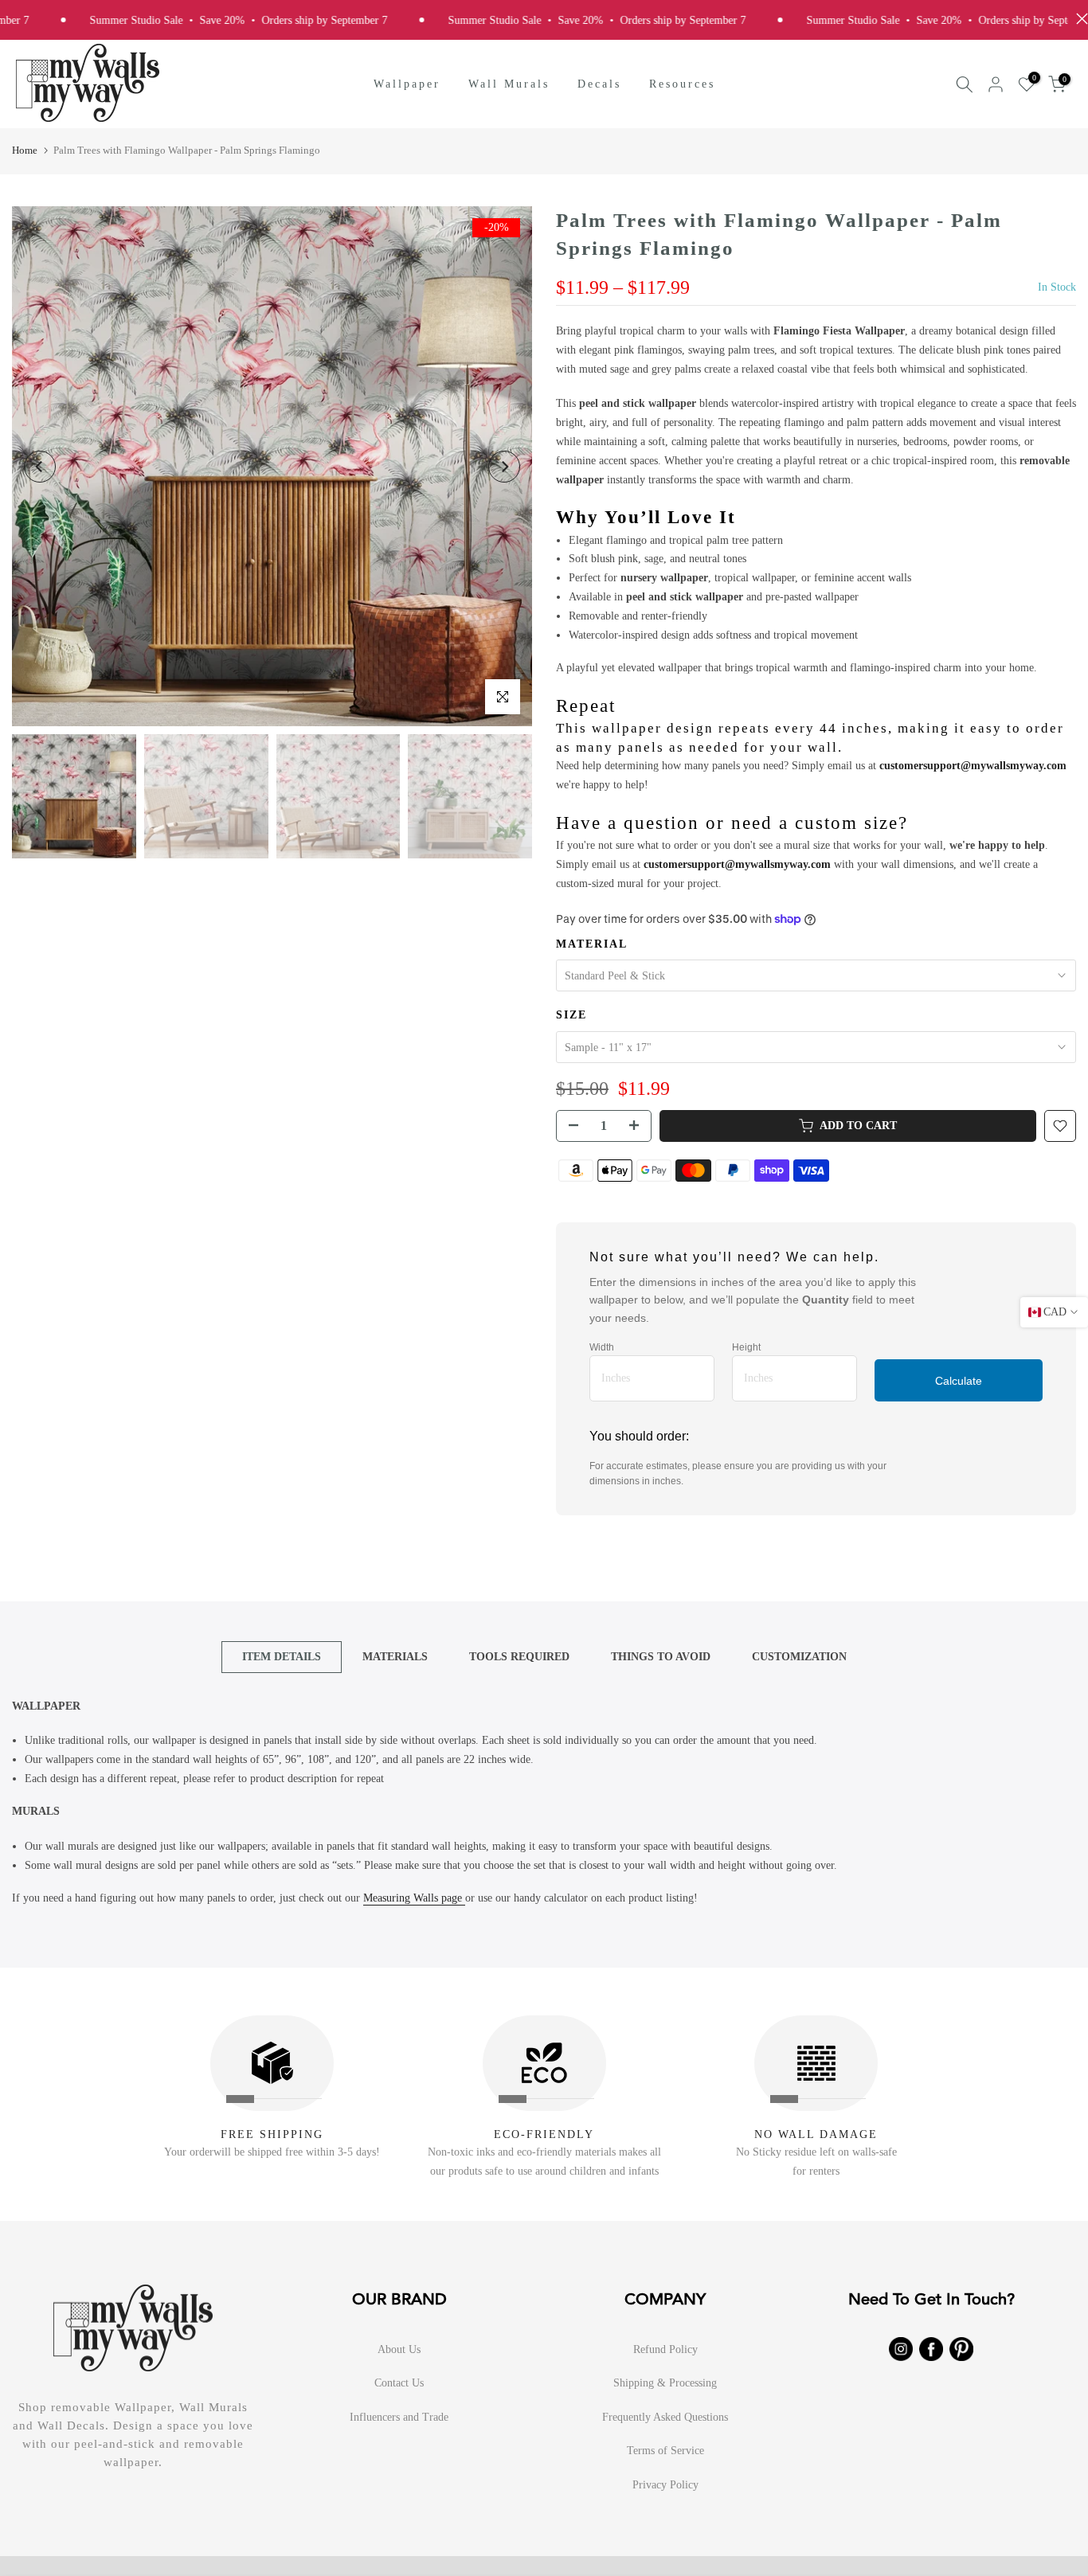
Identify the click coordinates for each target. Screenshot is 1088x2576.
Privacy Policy (665, 2485)
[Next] (504, 467)
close (1078, 19)
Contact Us (399, 2383)
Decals (599, 84)
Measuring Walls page (414, 1898)
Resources (682, 84)
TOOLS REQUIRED (519, 1656)
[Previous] (40, 467)
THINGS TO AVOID (661, 1656)
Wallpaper (407, 84)
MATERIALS (395, 1656)
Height (746, 1347)
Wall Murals (509, 84)
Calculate (959, 1381)
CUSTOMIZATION (799, 1656)
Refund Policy (665, 2349)
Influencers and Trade (399, 2417)
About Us (399, 2349)
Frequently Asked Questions (665, 2417)
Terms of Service (665, 2451)
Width (602, 1347)
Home (25, 150)
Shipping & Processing (665, 2383)
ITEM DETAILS (282, 1656)
